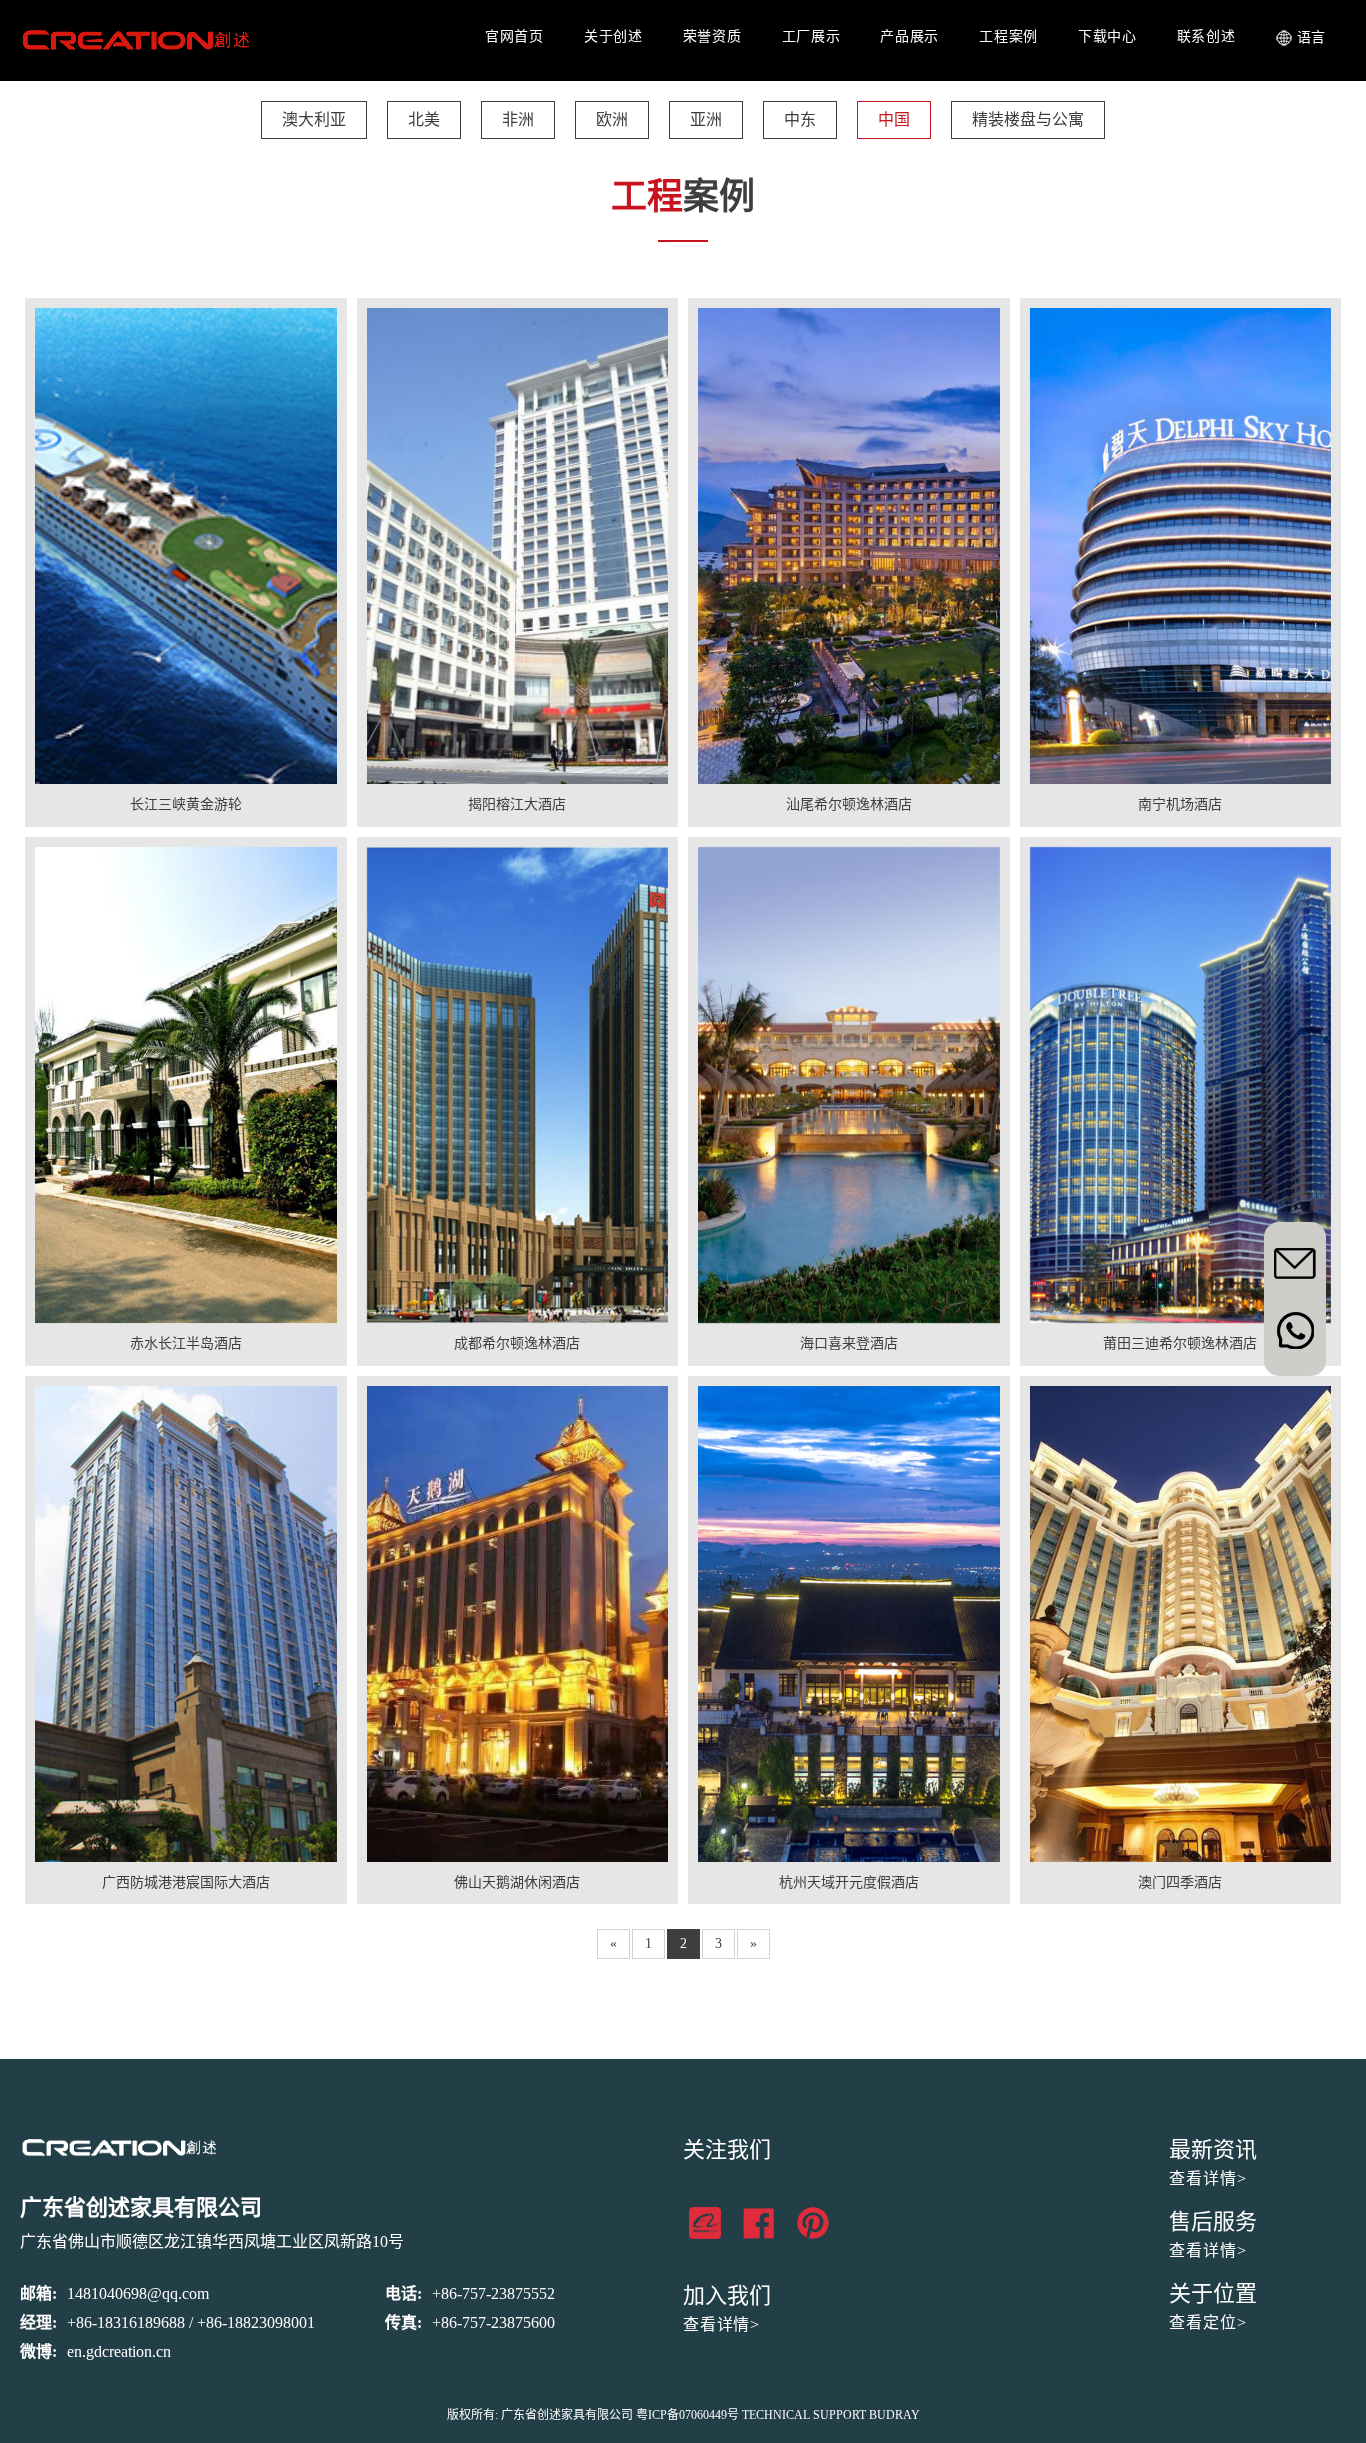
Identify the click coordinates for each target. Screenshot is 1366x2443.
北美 (424, 119)
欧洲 (612, 119)
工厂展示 (811, 36)
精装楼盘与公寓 (1028, 119)
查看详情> (721, 2324)
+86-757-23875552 (493, 2293)
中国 (894, 119)
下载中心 (1107, 36)
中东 (800, 119)
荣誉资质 (712, 36)
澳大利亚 (314, 119)
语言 (1311, 37)
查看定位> (1207, 2322)
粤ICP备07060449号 (687, 2415)
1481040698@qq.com (138, 2293)
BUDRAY (894, 2415)
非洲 (518, 119)
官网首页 (514, 36)
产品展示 (909, 36)
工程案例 (1008, 36)
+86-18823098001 (256, 2322)
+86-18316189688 (126, 2322)
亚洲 (706, 119)
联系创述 (1206, 36)
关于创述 (613, 36)
